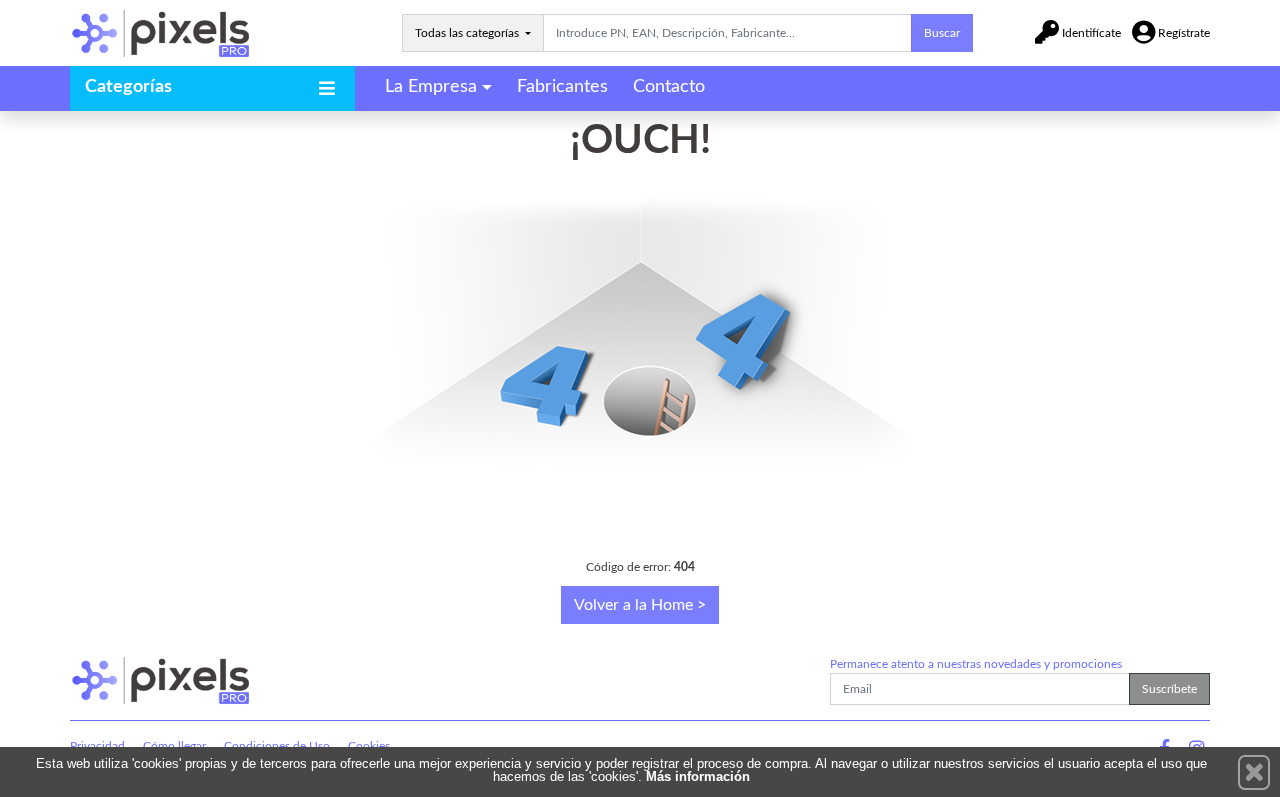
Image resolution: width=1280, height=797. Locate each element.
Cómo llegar (174, 746)
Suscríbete (1169, 689)
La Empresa (431, 87)
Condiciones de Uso (277, 746)
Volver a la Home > (640, 605)
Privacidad (97, 746)
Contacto (669, 87)
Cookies (369, 746)
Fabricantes (562, 87)
